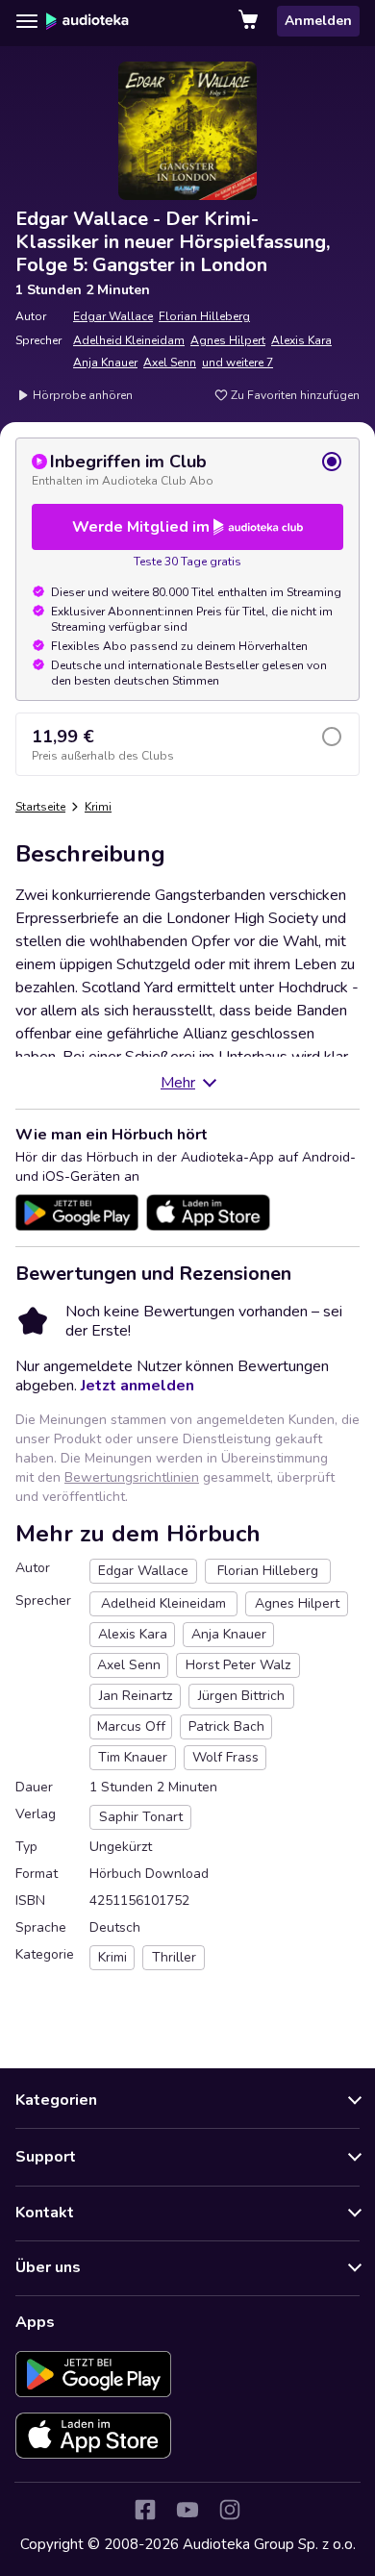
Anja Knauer (105, 363)
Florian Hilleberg (204, 316)
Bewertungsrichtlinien (132, 1477)
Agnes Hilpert (228, 340)
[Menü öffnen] (27, 21)
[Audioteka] (87, 21)
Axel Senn (170, 363)
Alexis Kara (301, 340)
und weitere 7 (237, 363)
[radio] (187, 469)
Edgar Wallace (113, 316)
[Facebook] (145, 2510)
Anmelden (318, 21)
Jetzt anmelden (137, 1386)
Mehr (178, 1083)
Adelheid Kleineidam (129, 340)
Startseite (40, 807)
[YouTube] (187, 2510)
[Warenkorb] (250, 21)
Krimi (98, 807)
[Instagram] (230, 2510)
